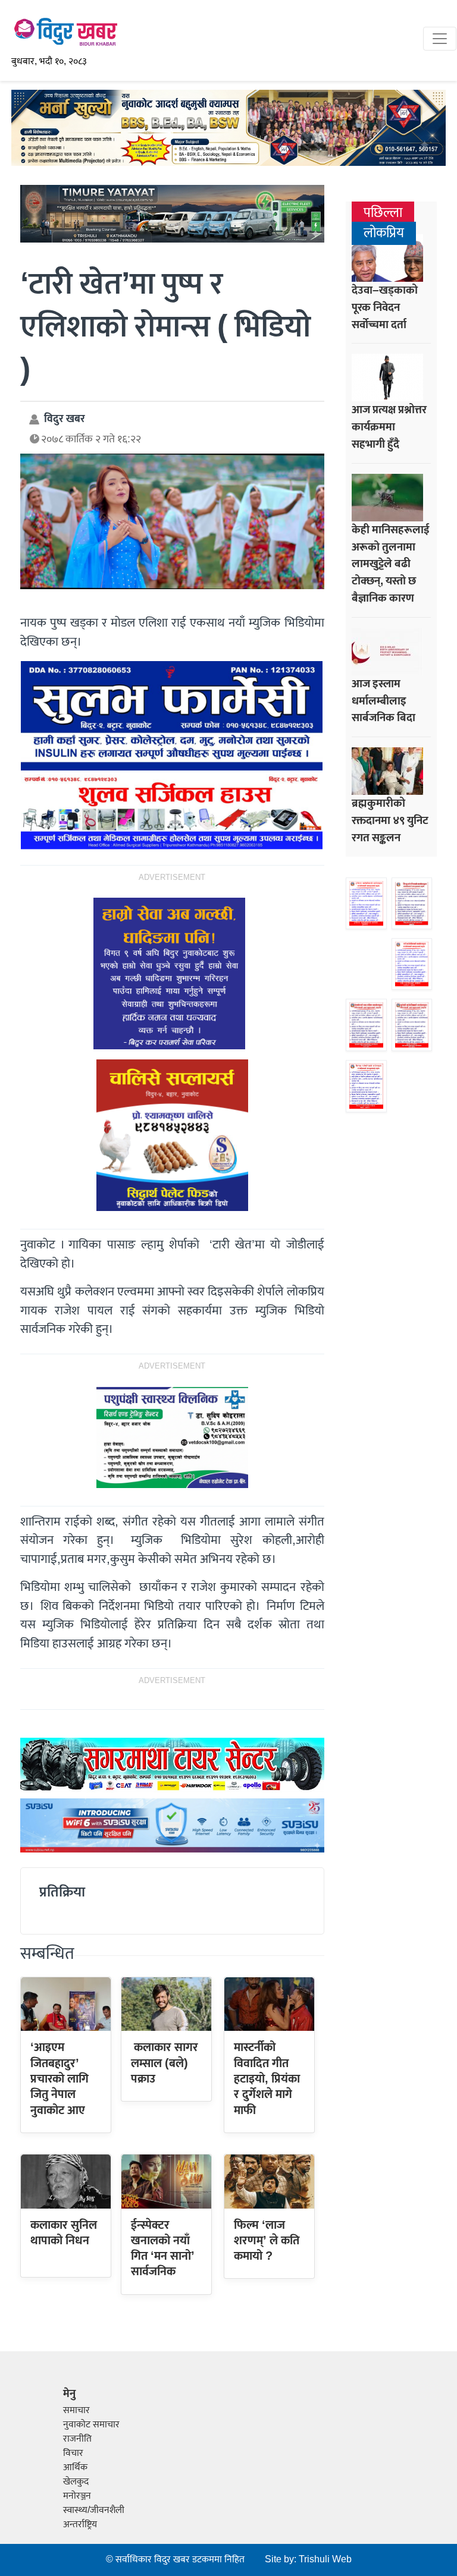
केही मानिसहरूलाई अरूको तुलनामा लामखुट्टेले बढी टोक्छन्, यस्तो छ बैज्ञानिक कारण (391, 564)
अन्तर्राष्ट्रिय (80, 2525)
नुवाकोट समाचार (91, 2425)
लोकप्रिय (384, 233)
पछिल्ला (383, 213)
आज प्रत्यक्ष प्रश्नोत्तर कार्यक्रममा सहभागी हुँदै (389, 427)
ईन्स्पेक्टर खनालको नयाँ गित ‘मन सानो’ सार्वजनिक (163, 2249)
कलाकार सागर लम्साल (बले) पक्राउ (165, 2063)
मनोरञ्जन (77, 2496)
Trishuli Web (325, 2560)
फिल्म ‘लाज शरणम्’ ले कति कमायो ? (267, 2241)
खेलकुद (76, 2482)
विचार (73, 2453)
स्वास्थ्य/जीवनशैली (94, 2510)
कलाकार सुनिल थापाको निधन (64, 2233)
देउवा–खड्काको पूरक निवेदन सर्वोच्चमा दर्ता (385, 307)
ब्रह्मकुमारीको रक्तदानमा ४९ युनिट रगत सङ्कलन (390, 820)
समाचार (76, 2410)
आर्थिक (75, 2468)
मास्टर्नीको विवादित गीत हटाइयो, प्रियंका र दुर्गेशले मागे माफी (267, 2079)
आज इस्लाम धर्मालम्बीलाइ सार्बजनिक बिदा (384, 701)
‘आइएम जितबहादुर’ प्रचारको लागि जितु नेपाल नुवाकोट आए (60, 2079)
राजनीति (77, 2439)
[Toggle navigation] (440, 39)
